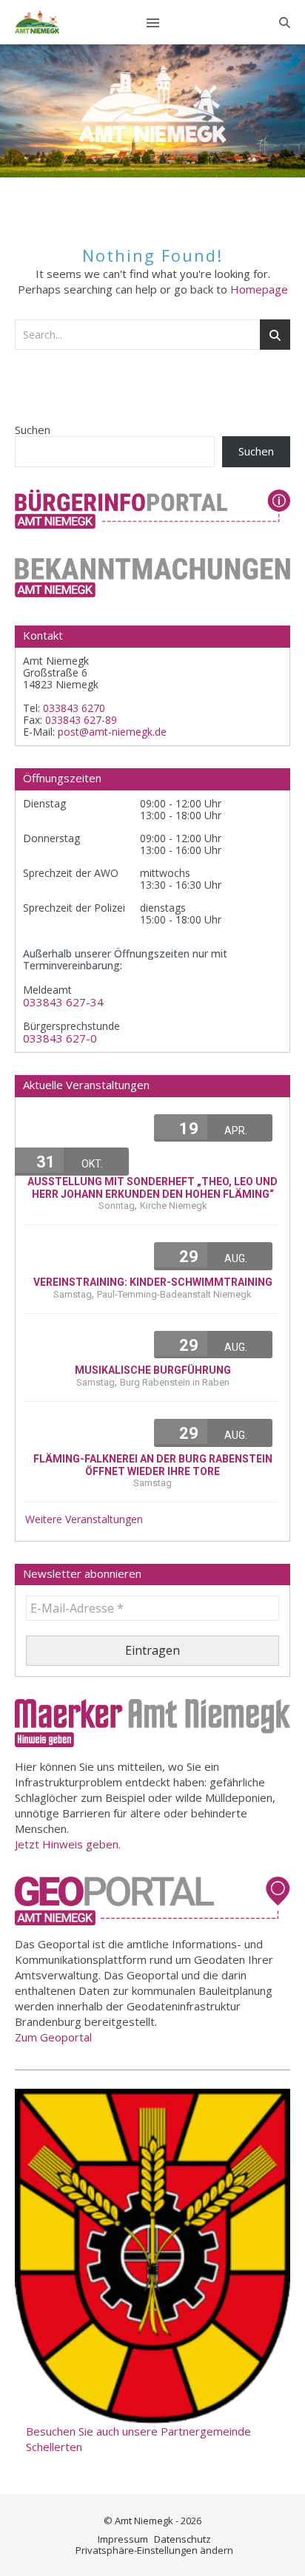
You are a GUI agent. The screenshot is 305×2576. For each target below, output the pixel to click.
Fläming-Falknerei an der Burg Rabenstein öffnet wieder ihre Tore (153, 1465)
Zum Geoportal (53, 2037)
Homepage (259, 289)
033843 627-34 (63, 1002)
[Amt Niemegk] (37, 22)
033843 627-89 (81, 720)
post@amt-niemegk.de (112, 732)
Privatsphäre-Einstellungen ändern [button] (154, 2550)
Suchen (33, 430)
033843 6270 (74, 708)
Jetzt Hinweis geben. (68, 1844)
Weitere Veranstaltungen (84, 1519)
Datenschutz (182, 2539)
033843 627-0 (60, 1038)
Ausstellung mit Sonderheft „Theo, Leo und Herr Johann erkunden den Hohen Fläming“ (152, 1188)
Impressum (123, 2539)
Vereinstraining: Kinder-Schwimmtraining (153, 1282)
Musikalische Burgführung (153, 1370)
